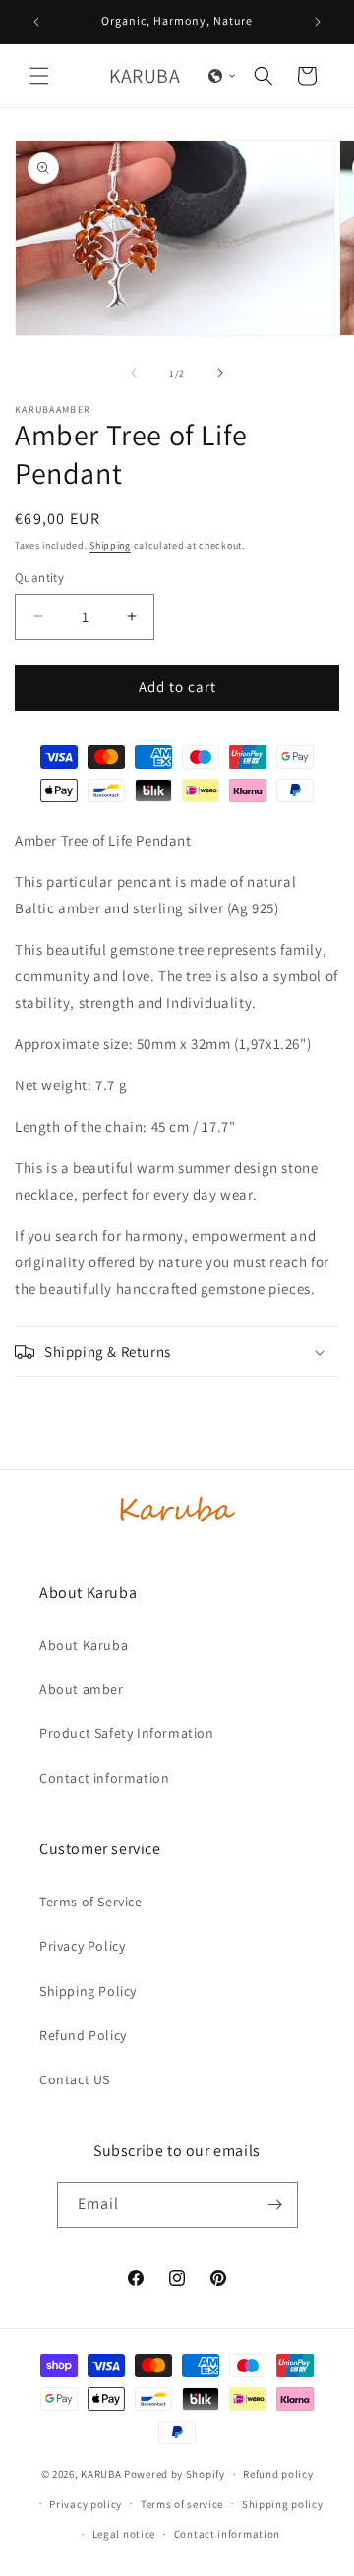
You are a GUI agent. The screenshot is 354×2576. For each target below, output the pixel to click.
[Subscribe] (275, 2205)
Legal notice (124, 2534)
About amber (82, 1689)
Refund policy (278, 2474)
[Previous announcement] (36, 22)
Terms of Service (91, 1902)
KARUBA (101, 2474)
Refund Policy (83, 2035)
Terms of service (182, 2504)
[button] (39, 76)
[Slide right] (220, 373)
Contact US (75, 2079)
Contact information (104, 1778)
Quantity (39, 578)
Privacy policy (86, 2504)
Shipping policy (283, 2504)
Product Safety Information (127, 1733)
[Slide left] (134, 373)
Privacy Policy (82, 1946)
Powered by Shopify (175, 2474)
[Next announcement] (318, 22)
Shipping (110, 545)
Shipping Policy (88, 1991)
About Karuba (84, 1645)
